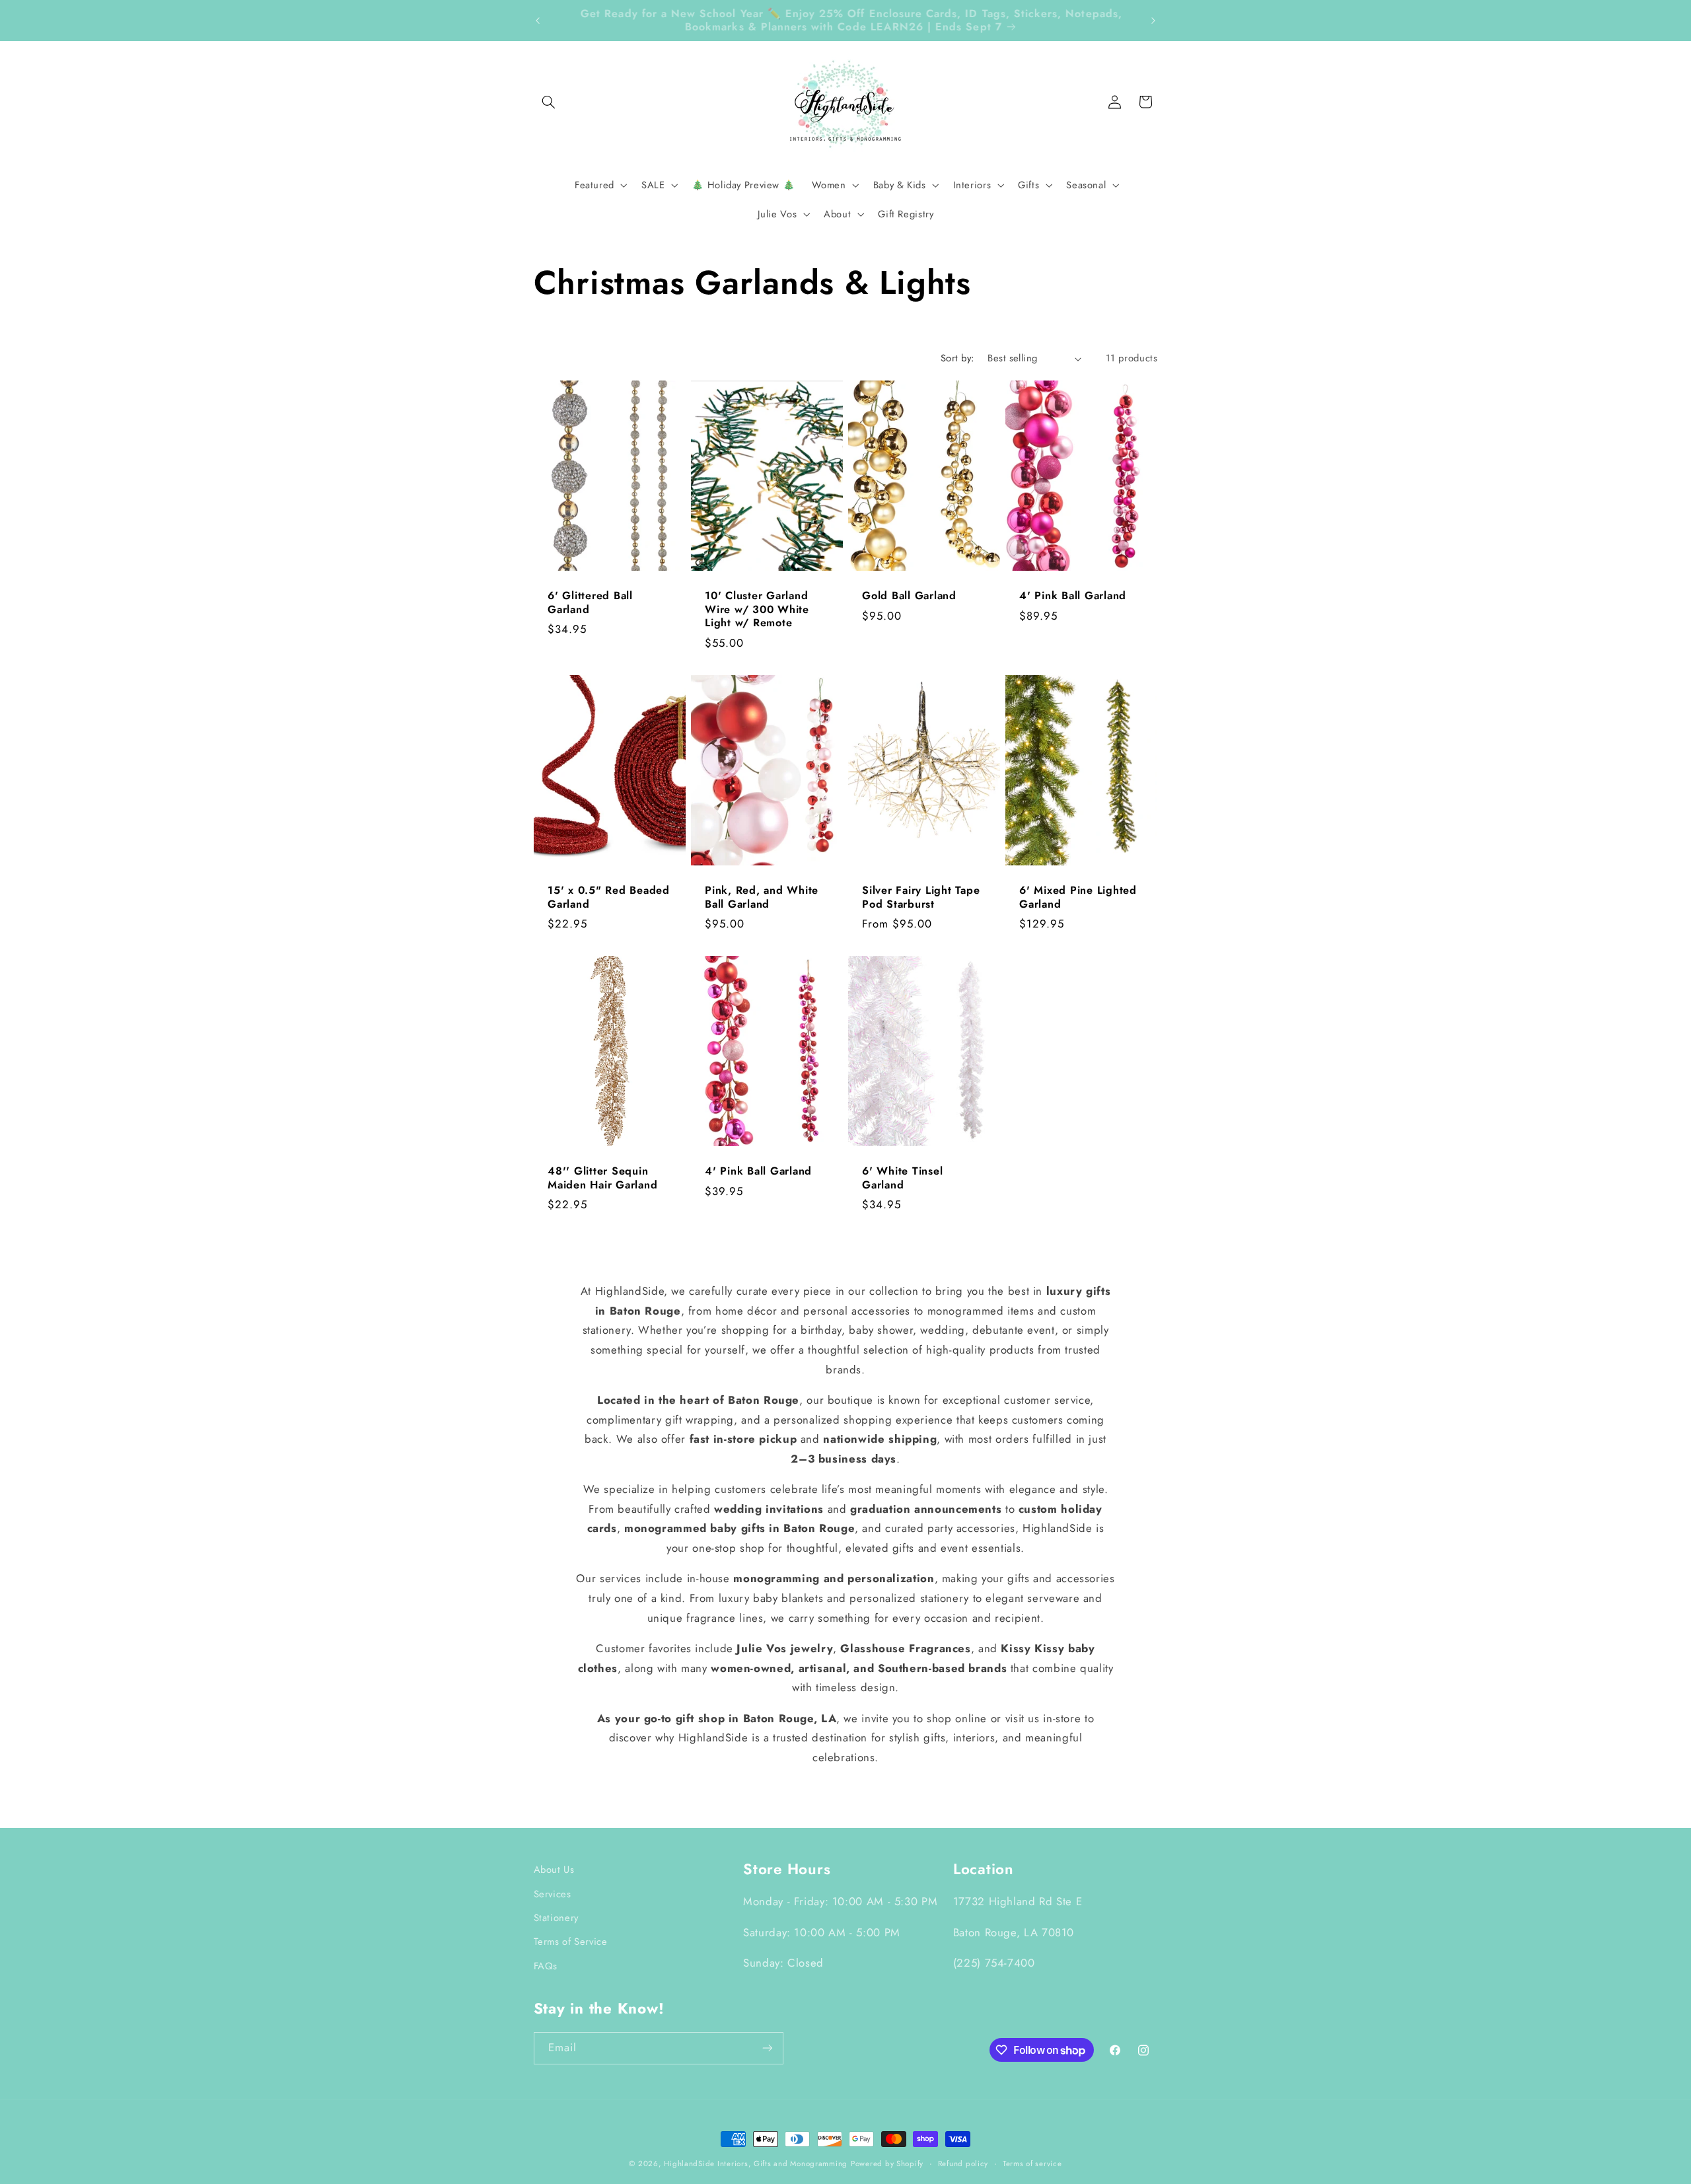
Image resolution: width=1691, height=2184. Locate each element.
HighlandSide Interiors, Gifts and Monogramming (756, 2164)
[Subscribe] (767, 2048)
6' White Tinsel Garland (902, 1178)
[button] (549, 102)
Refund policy (963, 2164)
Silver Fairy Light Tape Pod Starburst (921, 897)
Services (553, 1894)
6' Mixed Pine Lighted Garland (1078, 897)
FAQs (546, 1966)
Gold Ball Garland (909, 596)
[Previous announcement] (538, 20)
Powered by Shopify (887, 2164)
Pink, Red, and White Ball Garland (762, 897)
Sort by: (957, 358)
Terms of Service (571, 1942)
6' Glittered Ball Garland (590, 603)
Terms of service (1032, 2164)
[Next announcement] (1153, 20)
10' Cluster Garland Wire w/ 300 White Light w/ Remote (757, 609)
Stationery (556, 1918)
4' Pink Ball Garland (1073, 596)
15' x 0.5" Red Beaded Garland (609, 897)
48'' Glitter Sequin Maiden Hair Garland (602, 1178)
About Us (554, 1870)
